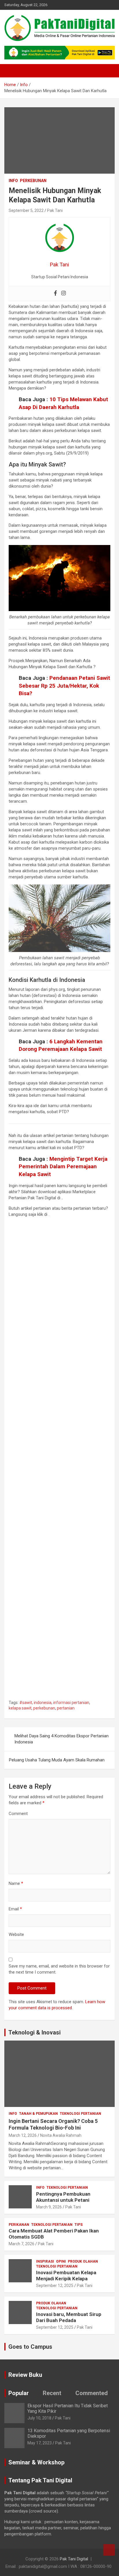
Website (16, 1934)
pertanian (66, 1708)
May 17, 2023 (40, 2443)
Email (15, 1909)
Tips (79, 2225)
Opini (61, 2261)
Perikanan (19, 2225)
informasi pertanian (71, 1703)
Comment (18, 1814)
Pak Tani (55, 210)
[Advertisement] (59, 1460)
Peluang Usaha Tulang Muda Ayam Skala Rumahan (57, 1760)
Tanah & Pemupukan (38, 2114)
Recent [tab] (52, 2393)
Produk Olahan (83, 2261)
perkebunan (44, 1708)
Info (13, 181)
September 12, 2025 (55, 2286)
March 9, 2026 (49, 2207)
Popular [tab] (19, 2393)
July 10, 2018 (39, 2418)
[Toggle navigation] (12, 71)
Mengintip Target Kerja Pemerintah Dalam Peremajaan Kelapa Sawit (63, 1167)
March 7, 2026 (22, 2244)
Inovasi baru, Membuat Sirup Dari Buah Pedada (69, 2317)
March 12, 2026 (23, 2135)
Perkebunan (33, 181)
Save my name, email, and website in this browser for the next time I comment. (59, 1969)
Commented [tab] (92, 2393)
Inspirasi (45, 2261)
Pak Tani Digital (74, 2559)
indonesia (43, 1703)
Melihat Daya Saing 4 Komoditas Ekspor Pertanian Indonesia (62, 1739)
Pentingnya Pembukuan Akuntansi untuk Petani (63, 2197)
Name (16, 1883)
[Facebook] (55, 294)
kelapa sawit (20, 1708)
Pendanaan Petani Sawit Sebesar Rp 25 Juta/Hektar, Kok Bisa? (64, 686)
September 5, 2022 (26, 210)
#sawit (26, 1703)
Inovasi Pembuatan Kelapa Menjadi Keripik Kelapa (66, 2275)
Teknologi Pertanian (80, 2114)
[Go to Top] (109, 2550)
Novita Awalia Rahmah (61, 2135)
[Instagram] (64, 294)
